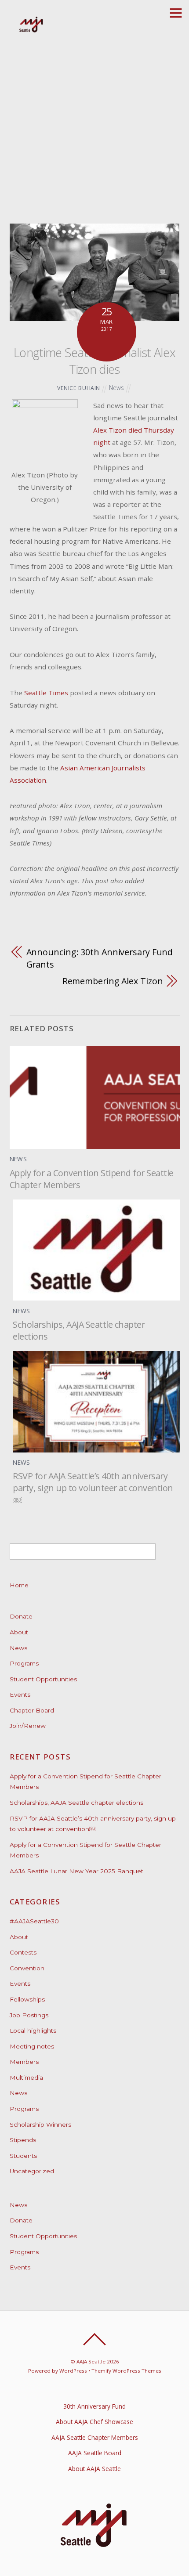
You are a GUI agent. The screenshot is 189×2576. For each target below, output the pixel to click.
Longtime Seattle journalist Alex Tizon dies (94, 361)
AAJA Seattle (91, 2361)
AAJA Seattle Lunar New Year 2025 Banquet (76, 1871)
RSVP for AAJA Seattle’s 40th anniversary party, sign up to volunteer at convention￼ (93, 1488)
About (19, 1632)
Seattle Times (46, 693)
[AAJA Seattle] (31, 31)
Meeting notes (32, 2046)
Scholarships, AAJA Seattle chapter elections (76, 1803)
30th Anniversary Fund (94, 2406)
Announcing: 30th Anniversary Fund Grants (100, 958)
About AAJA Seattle (94, 2469)
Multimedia (26, 2077)
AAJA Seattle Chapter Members (95, 2437)
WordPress (73, 2371)
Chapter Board (32, 1710)
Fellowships (27, 1999)
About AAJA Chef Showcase (94, 2422)
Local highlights (33, 2030)
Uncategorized (32, 2171)
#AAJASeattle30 (34, 1921)
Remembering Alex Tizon (113, 981)
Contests (23, 1952)
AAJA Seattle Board (95, 2453)
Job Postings (29, 2015)
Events (20, 1694)
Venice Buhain (79, 388)
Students (23, 2156)
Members (24, 2062)
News (116, 388)
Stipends (23, 2140)
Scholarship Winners (40, 2124)
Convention (27, 1968)
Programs (24, 1663)
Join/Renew (28, 1726)
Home (19, 1585)
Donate (21, 1616)
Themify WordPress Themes (126, 2371)
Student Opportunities (43, 1679)
